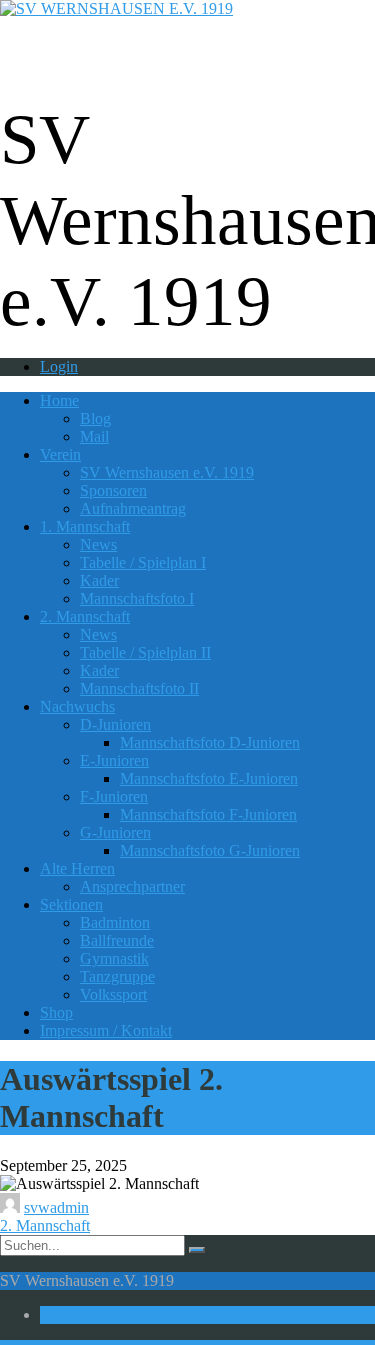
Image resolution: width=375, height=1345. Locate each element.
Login (59, 366)
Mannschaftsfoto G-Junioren (210, 850)
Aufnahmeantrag (133, 508)
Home (59, 400)
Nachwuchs (77, 706)
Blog (95, 418)
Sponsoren (113, 490)
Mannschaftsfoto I (137, 598)
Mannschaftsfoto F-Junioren (208, 814)
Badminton (115, 922)
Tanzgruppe (117, 976)
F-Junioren (114, 796)
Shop (56, 1012)
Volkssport (113, 994)
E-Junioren (114, 760)
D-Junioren (115, 724)
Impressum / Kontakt (106, 1030)
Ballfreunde (117, 940)
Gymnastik (114, 958)
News (98, 544)
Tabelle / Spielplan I (143, 562)
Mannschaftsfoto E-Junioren (209, 778)
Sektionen (71, 904)
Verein (60, 454)
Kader (99, 580)
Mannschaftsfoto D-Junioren (210, 742)
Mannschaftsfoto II (139, 688)
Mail (94, 436)
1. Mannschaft (85, 526)
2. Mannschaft (85, 616)
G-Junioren (115, 832)
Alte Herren (77, 868)
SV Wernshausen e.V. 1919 (167, 472)
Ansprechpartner (132, 886)
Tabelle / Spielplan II (145, 652)
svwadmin (56, 1207)
